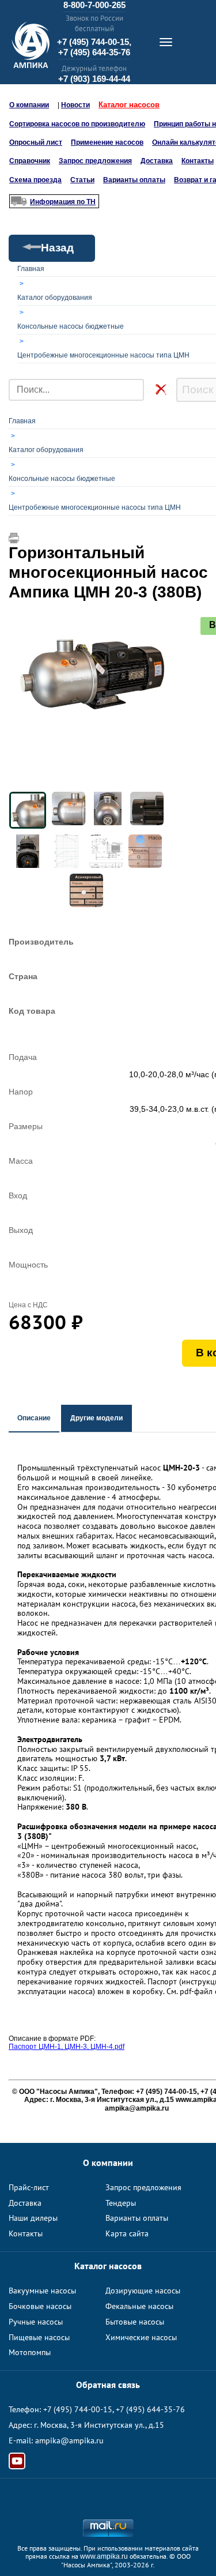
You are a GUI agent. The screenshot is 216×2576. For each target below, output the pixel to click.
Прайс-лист (29, 2187)
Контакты (198, 161)
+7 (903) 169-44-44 (94, 79)
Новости (75, 105)
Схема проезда (35, 180)
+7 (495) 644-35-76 (94, 52)
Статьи (82, 180)
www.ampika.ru (104, 2556)
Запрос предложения (95, 161)
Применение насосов (107, 142)
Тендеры (121, 2203)
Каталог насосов (129, 105)
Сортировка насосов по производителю (77, 124)
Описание (34, 1418)
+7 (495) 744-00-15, (94, 42)
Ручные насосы (36, 2322)
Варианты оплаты (134, 180)
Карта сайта (127, 2233)
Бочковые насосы (40, 2306)
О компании (29, 105)
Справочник (30, 161)
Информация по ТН (63, 202)
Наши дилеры (33, 2218)
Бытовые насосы (135, 2322)
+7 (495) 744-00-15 (78, 2409)
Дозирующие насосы (143, 2291)
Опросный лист (36, 142)
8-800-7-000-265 (94, 5)
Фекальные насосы (139, 2306)
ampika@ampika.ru (69, 2440)
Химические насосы (141, 2337)
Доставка (157, 161)
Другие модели (96, 1418)
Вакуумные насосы (42, 2291)
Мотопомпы (30, 2352)
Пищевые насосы (39, 2337)
